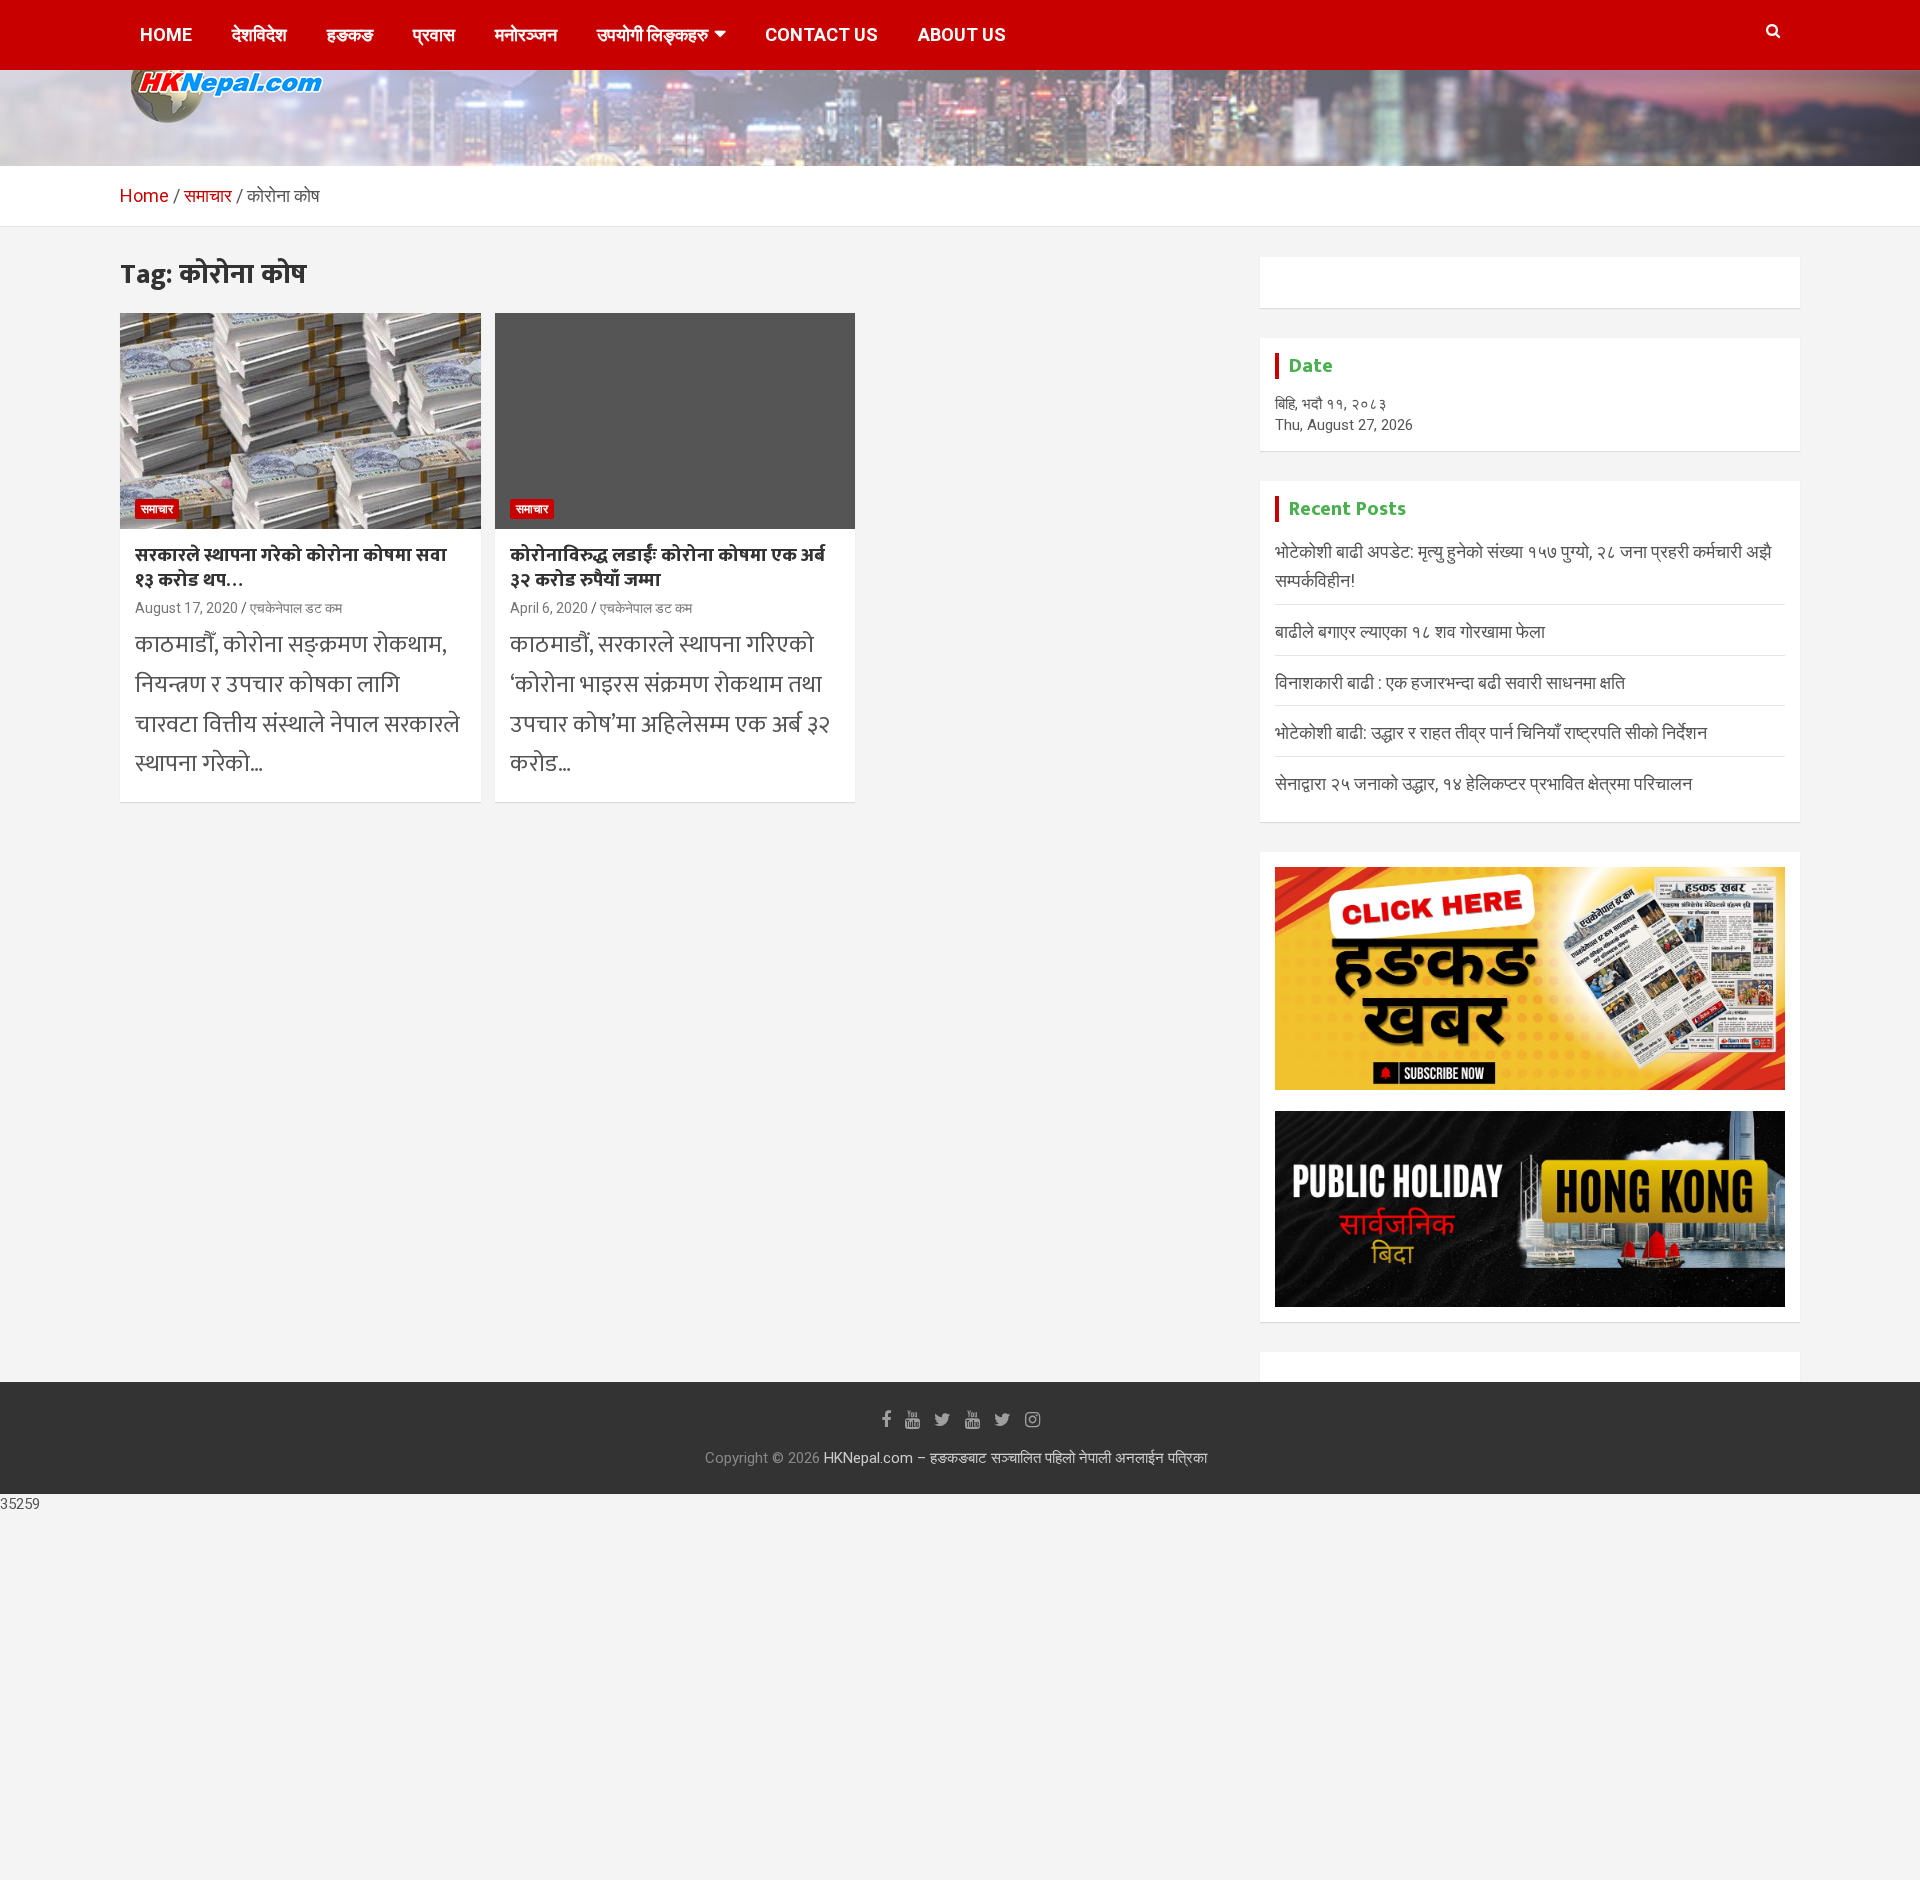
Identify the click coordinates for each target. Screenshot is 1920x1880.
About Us (962, 34)
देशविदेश (259, 34)
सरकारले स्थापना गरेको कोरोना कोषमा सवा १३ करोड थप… (291, 568)
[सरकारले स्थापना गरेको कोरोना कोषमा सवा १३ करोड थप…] (300, 421)
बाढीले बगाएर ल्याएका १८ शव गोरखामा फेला (1410, 631)
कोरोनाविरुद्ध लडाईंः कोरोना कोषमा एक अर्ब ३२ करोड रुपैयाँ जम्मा (667, 568)
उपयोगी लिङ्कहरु (652, 34)
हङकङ (350, 34)
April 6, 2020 (549, 608)
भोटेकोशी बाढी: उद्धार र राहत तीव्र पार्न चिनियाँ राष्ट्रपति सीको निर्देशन (1491, 732)
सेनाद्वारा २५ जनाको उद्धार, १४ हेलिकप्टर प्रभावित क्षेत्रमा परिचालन (1483, 783)
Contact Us (821, 34)
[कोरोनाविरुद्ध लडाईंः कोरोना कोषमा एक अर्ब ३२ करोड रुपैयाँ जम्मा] (675, 421)
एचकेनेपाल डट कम (296, 608)
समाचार (157, 509)
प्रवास (434, 34)
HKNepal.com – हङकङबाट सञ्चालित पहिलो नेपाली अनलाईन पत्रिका (1015, 1458)
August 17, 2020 (186, 608)
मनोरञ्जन (526, 34)
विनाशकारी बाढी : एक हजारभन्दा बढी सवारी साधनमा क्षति (1450, 682)
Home (166, 34)
